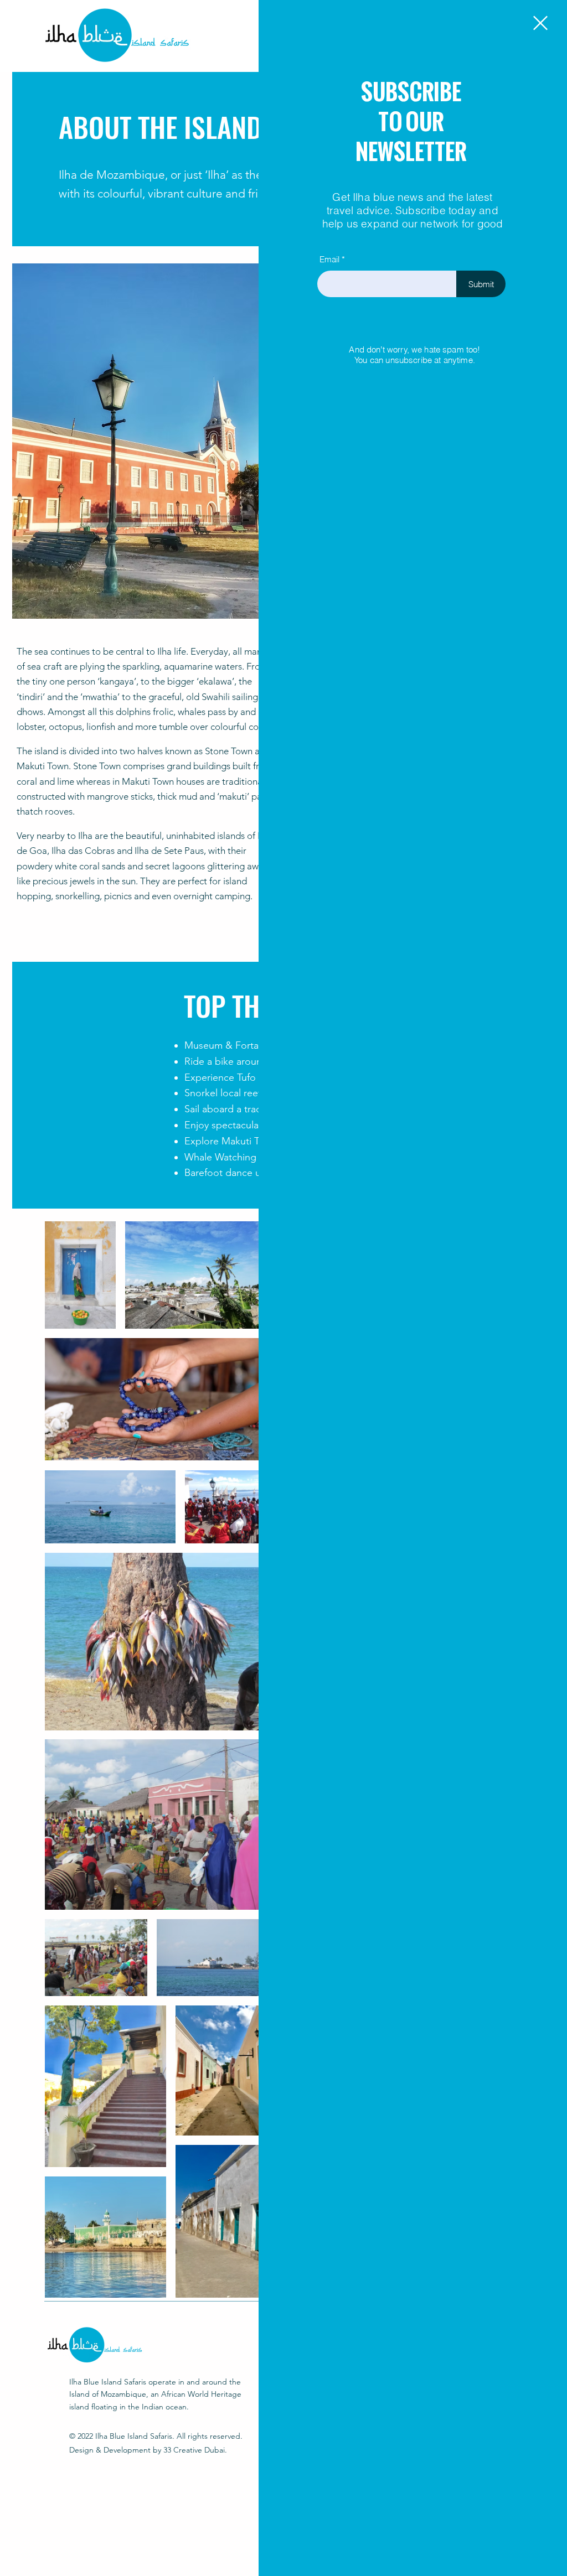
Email (329, 259)
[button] (540, 23)
